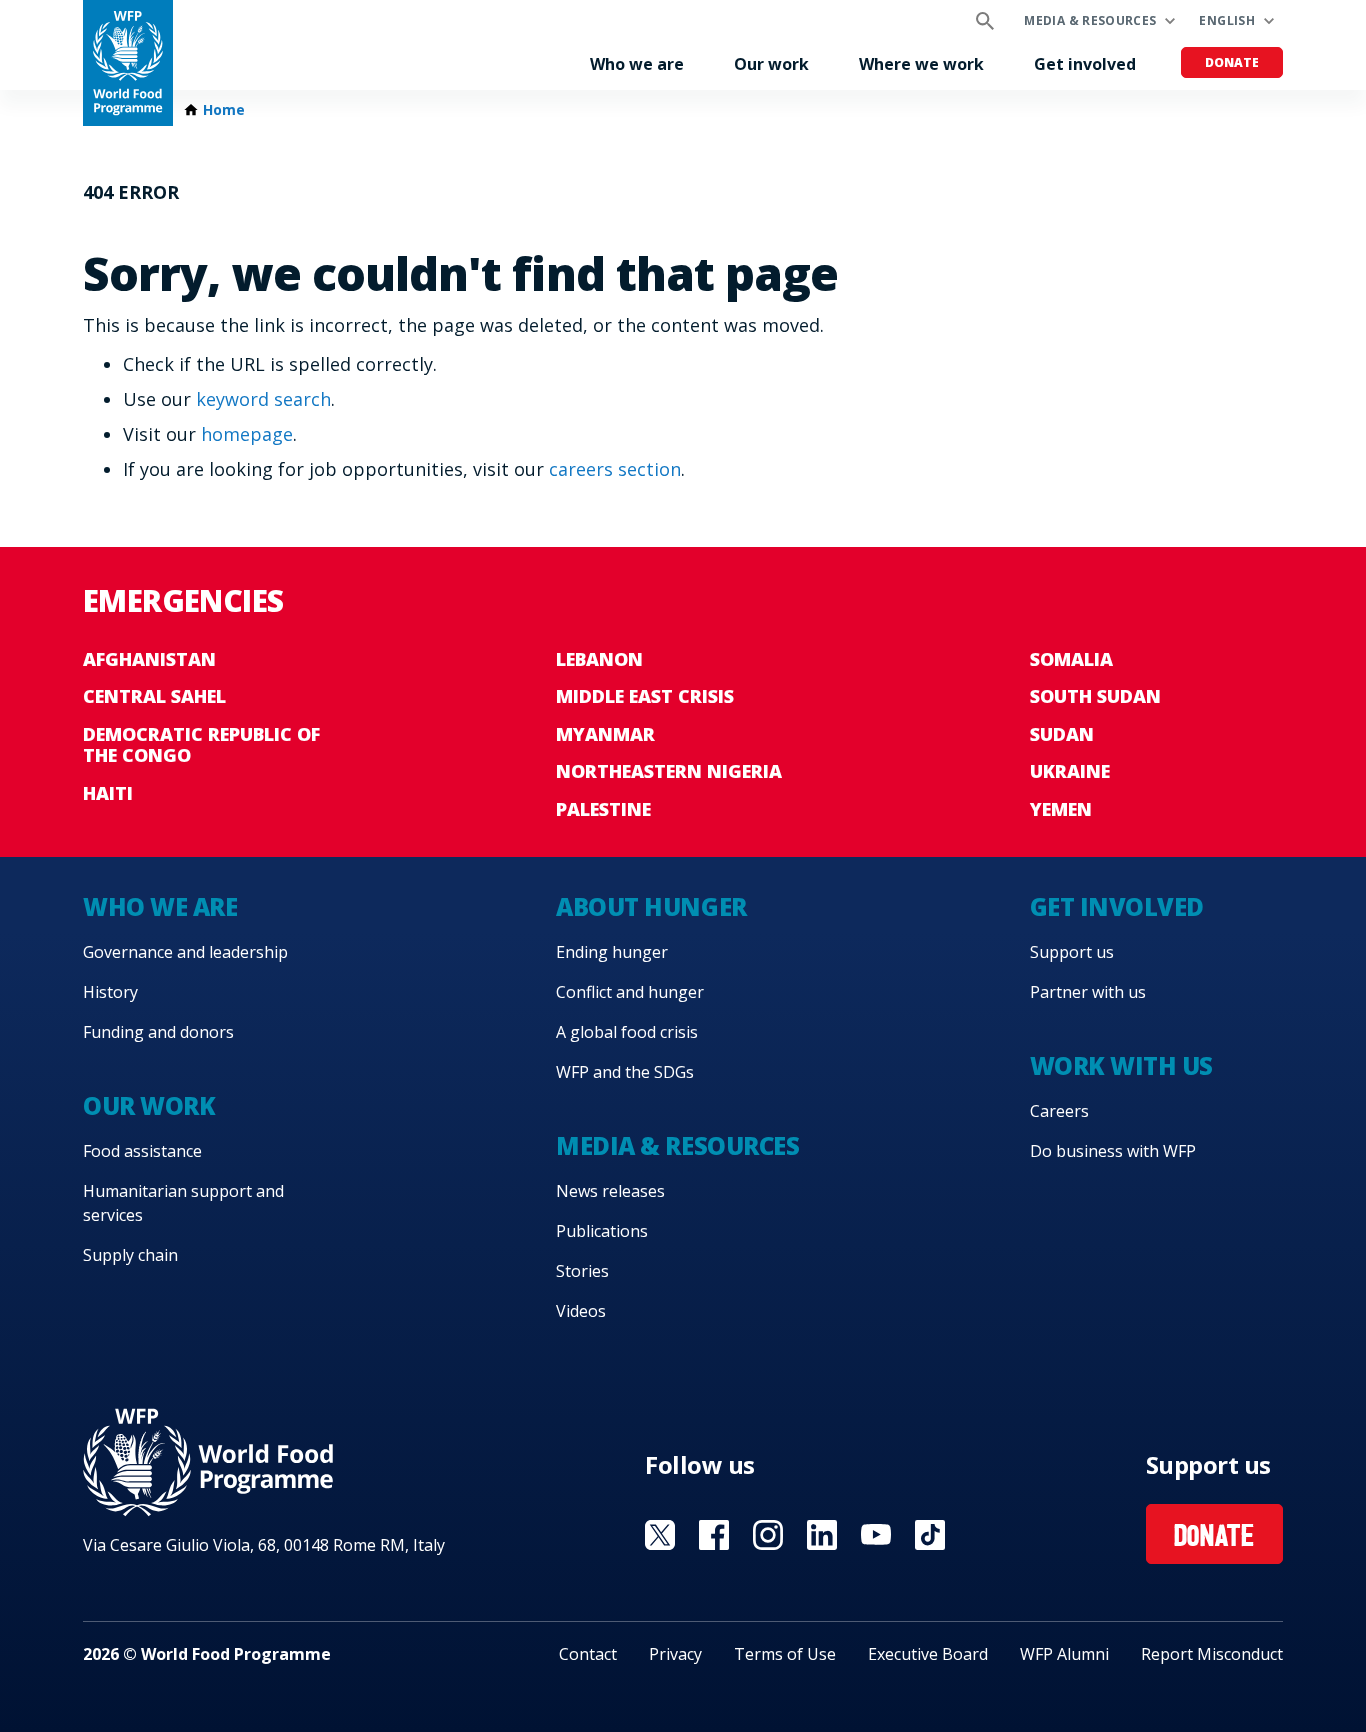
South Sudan (1095, 696)
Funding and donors (158, 1032)
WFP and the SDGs (625, 1072)
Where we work (921, 64)
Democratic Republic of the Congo (201, 745)
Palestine (603, 809)
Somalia (1071, 659)
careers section (615, 469)
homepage (247, 434)
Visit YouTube (876, 1535)
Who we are (637, 64)
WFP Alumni (1064, 1654)
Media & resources (1090, 20)
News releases (610, 1191)
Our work (771, 64)
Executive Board (928, 1654)
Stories (582, 1271)
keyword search (263, 399)
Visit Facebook (714, 1535)
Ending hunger (612, 952)
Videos (581, 1311)
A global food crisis (627, 1032)
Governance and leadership (185, 952)
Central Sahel (154, 696)
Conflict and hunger (630, 992)
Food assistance (142, 1151)
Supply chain (130, 1255)
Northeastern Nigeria (669, 771)
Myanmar (605, 734)
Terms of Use (785, 1654)
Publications (602, 1231)
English (1227, 20)
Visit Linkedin (822, 1535)
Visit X (660, 1535)
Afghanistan (149, 659)
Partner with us (1088, 992)
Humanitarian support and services (183, 1203)
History (110, 992)
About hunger (651, 906)
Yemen (1061, 809)
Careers (1059, 1111)
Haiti (108, 793)
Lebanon (599, 659)
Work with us (1121, 1065)
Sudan (1062, 734)
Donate (1232, 62)
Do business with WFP (1113, 1151)
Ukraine (1070, 771)
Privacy (675, 1654)
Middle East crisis (645, 696)
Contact (588, 1654)
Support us (1072, 952)
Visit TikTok (930, 1535)
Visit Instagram (768, 1535)
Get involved (1085, 64)
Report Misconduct (1212, 1654)
